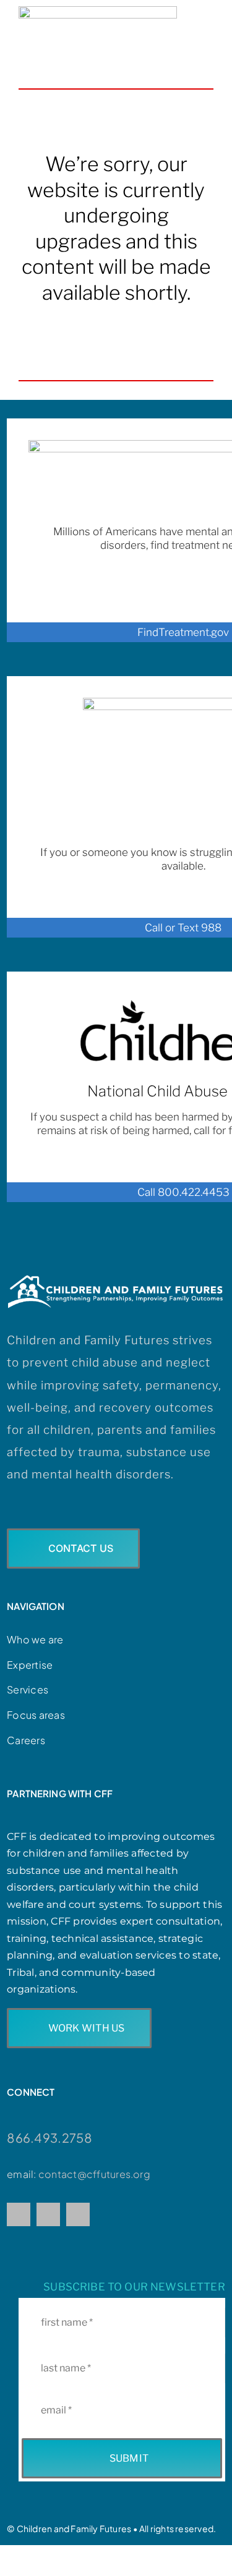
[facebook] (19, 2214)
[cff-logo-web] (98, 11)
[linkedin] (78, 2214)
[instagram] (48, 2214)
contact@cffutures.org (94, 2174)
